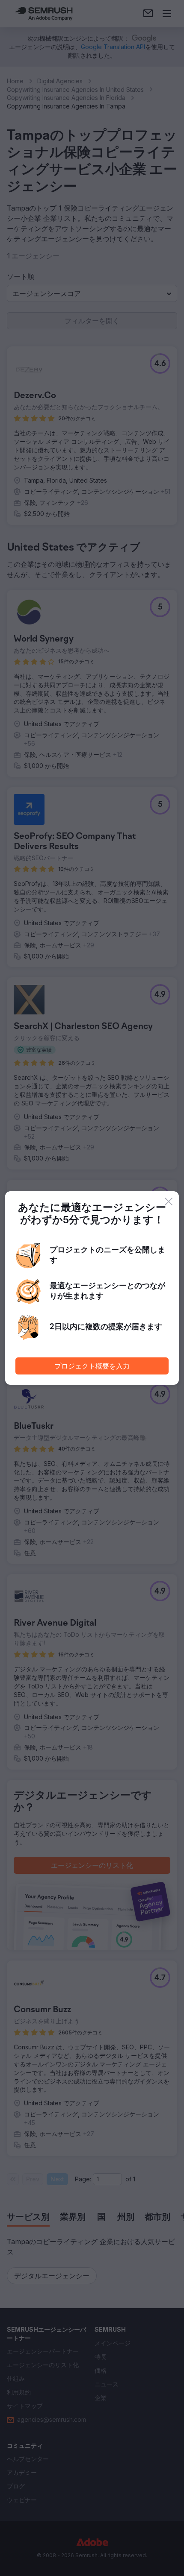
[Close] (169, 1202)
